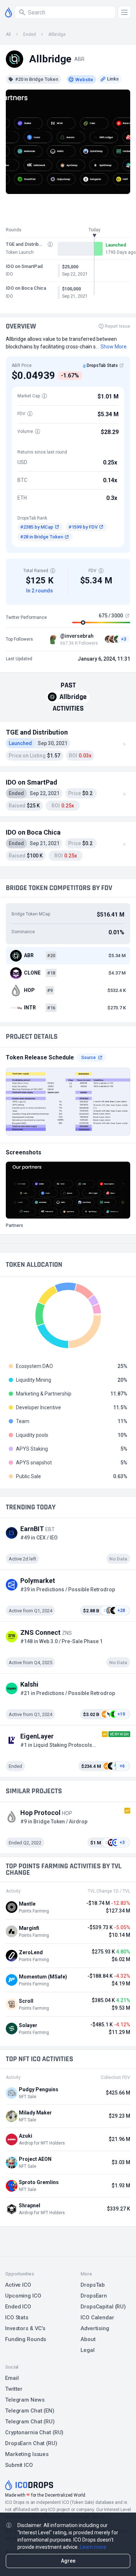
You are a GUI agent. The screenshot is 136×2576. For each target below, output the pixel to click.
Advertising (95, 2328)
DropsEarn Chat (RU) (31, 2443)
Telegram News (25, 2400)
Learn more (93, 2547)
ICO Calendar (97, 2317)
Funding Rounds (26, 2339)
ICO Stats (17, 2317)
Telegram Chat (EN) (30, 2411)
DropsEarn (94, 2296)
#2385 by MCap (37, 527)
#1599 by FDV (83, 527)
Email (12, 2378)
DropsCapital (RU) (103, 2307)
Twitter (14, 2389)
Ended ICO (18, 2307)
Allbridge (57, 34)
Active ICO (18, 2285)
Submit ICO (19, 2465)
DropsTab (93, 2285)
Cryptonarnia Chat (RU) (34, 2432)
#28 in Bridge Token (42, 537)
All (8, 34)
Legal (87, 2350)
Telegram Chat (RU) (30, 2422)
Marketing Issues (27, 2454)
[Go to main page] (9, 12)
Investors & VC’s (25, 2328)
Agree (68, 2561)
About (88, 2339)
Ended (30, 34)
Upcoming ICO (23, 2296)
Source (88, 1058)
